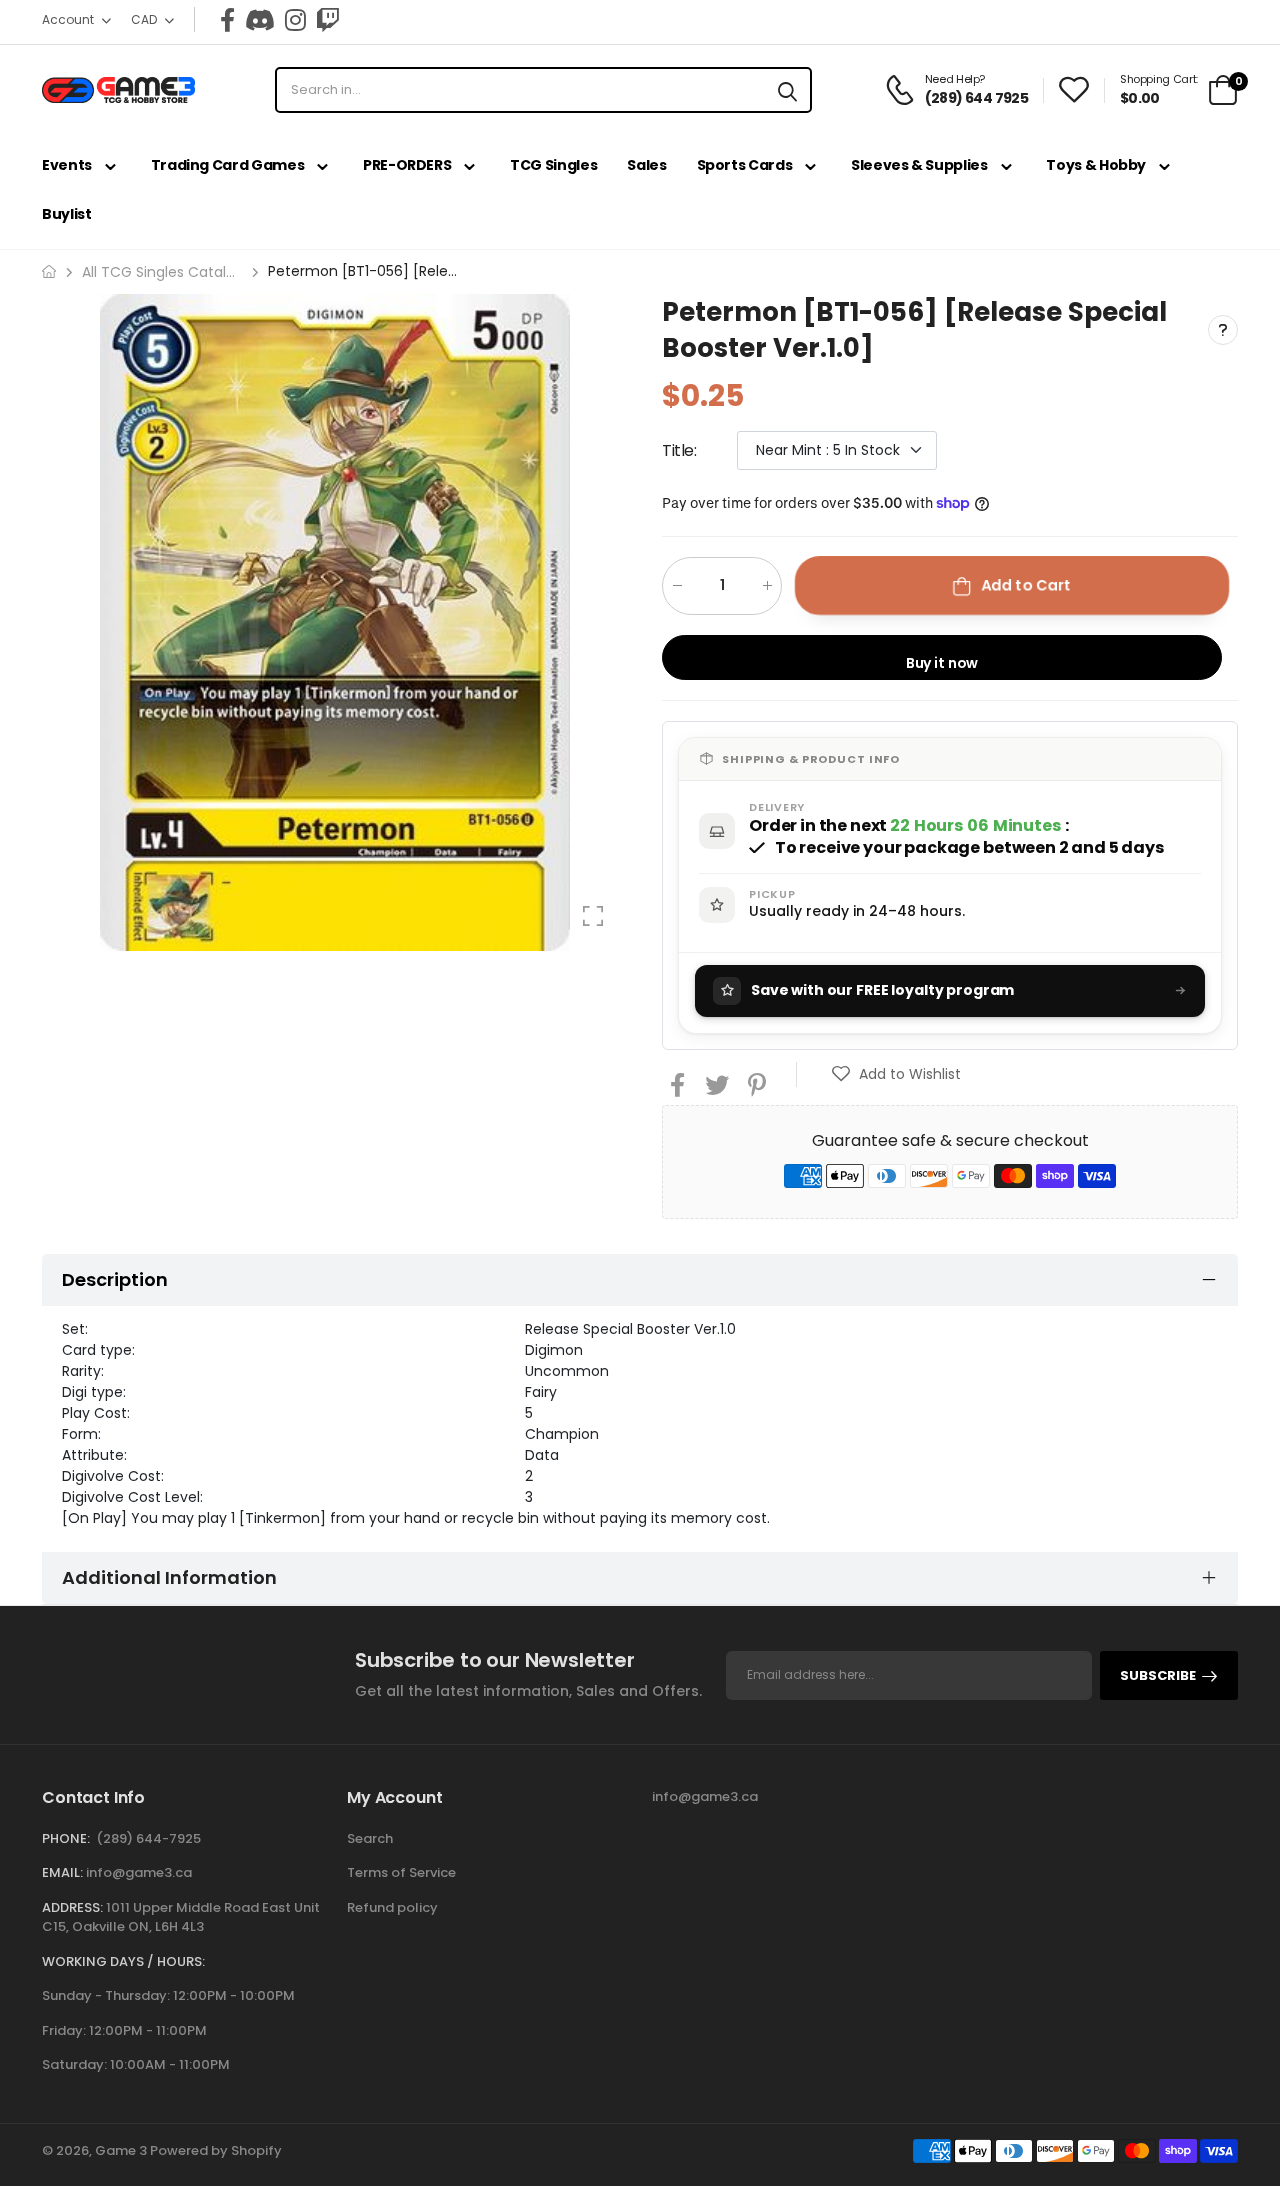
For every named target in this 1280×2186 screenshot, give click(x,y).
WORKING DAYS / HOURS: (123, 1961)
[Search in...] (787, 90)
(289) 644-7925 (148, 1838)
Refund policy (392, 1907)
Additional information (169, 1577)
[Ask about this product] (1223, 330)
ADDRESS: (72, 1907)
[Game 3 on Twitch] (328, 20)
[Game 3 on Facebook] (227, 20)
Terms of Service (401, 1872)
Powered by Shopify (216, 2150)
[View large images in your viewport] (593, 916)
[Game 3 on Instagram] (295, 20)
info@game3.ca (139, 1872)
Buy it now (942, 662)
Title (679, 449)
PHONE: (66, 1838)
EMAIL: (62, 1872)
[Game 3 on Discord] (260, 20)
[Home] (49, 271)
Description (115, 1279)
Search (370, 1838)
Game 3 (121, 2150)
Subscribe (1158, 1675)
